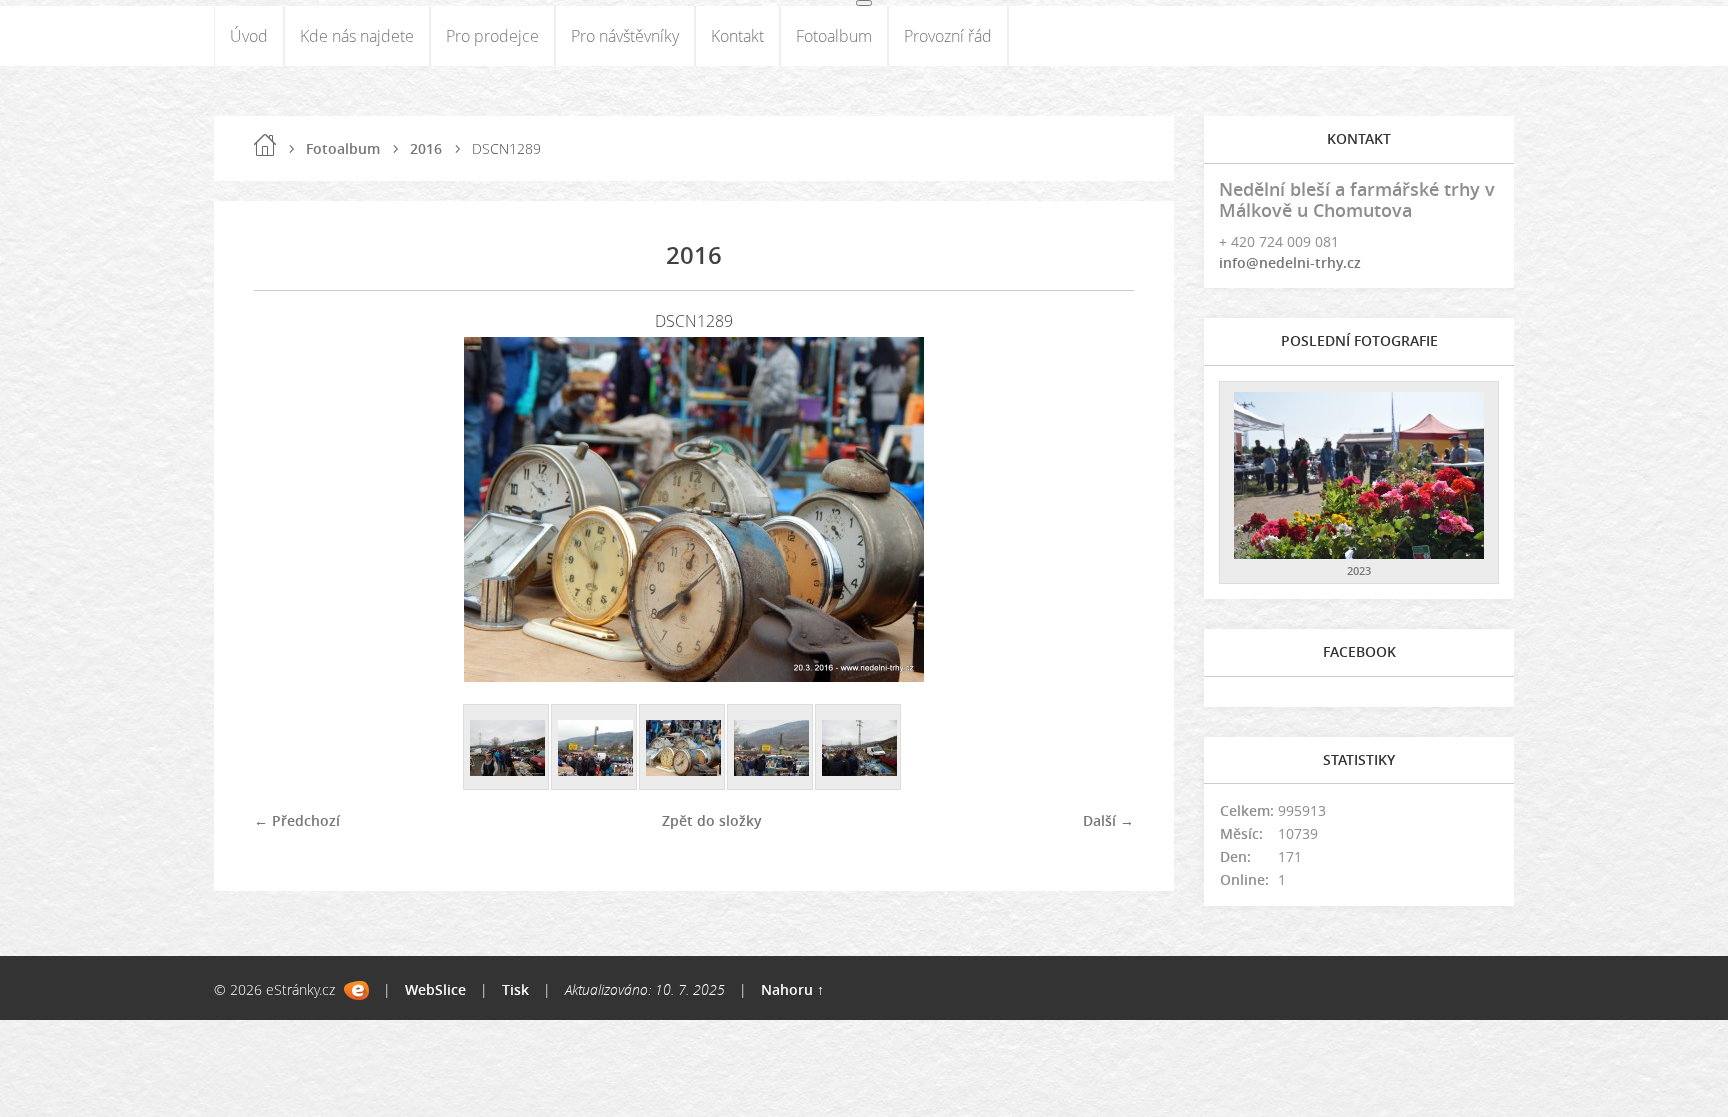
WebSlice (435, 989)
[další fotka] (1101, 509)
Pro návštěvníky (625, 36)
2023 (1359, 570)
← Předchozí (297, 820)
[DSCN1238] (507, 748)
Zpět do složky (712, 820)
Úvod (249, 36)
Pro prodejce (492, 36)
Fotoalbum (834, 36)
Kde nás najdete (357, 36)
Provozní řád (948, 36)
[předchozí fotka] (286, 509)
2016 (426, 148)
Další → (1108, 820)
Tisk (515, 989)
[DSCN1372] (859, 748)
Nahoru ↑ (792, 989)
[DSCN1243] (595, 748)
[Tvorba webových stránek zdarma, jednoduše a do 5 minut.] (356, 990)
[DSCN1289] (683, 748)
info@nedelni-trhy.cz (1290, 262)
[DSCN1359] (771, 748)
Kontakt (737, 36)
